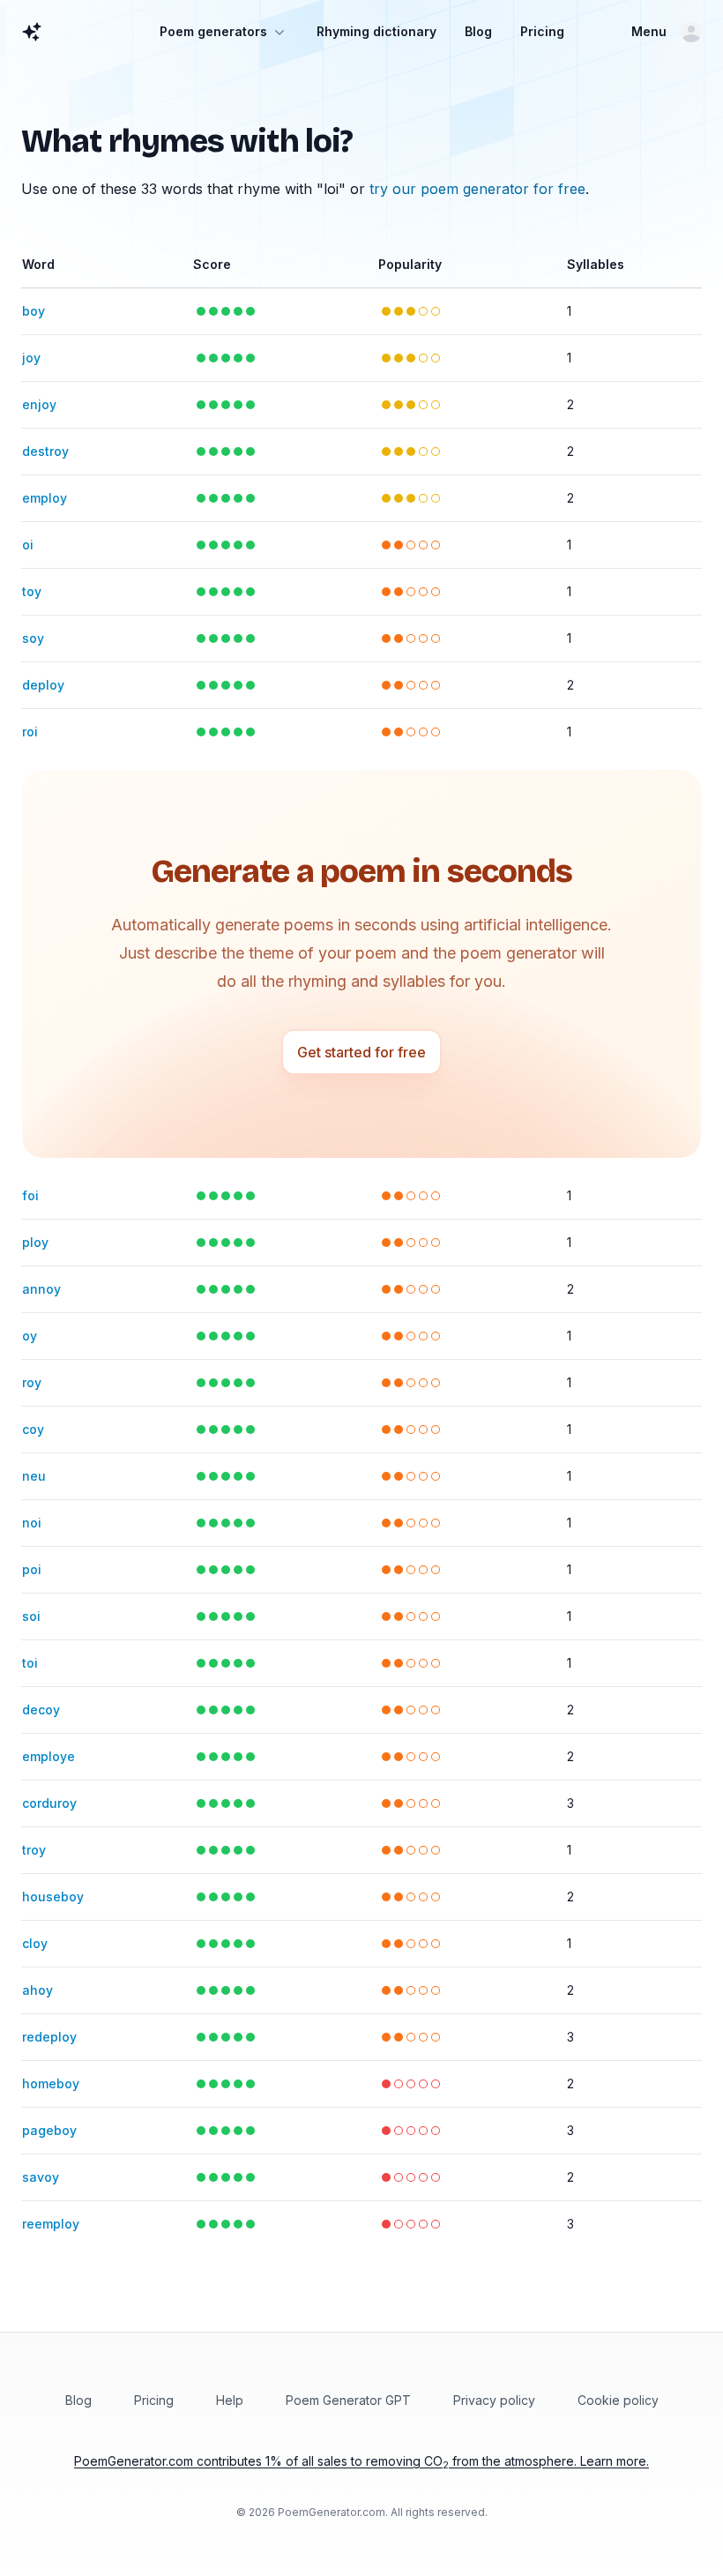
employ (45, 498)
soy (33, 638)
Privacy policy (494, 2400)
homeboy (51, 2083)
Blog (478, 31)
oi (28, 545)
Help (230, 2400)
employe (48, 1756)
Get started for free (361, 1052)
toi (30, 1663)
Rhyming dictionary (376, 31)
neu (34, 1476)
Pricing (542, 31)
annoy (41, 1289)
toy (32, 591)
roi (30, 732)
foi (30, 1195)
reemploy (51, 2224)
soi (31, 1616)
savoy (41, 2177)
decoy (41, 1710)
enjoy (39, 404)
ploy (35, 1242)
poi (32, 1569)
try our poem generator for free (477, 189)
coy (33, 1429)
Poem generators (213, 31)
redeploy (49, 2037)
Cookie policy (618, 2400)
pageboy (49, 2130)
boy (34, 311)
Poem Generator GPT (348, 2400)
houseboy (53, 1897)
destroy (45, 451)
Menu (649, 31)
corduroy (49, 1803)
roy (32, 1382)
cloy (35, 1943)
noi (32, 1523)
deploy (43, 685)
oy (30, 1336)
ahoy (37, 1990)
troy (34, 1850)
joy (31, 358)
